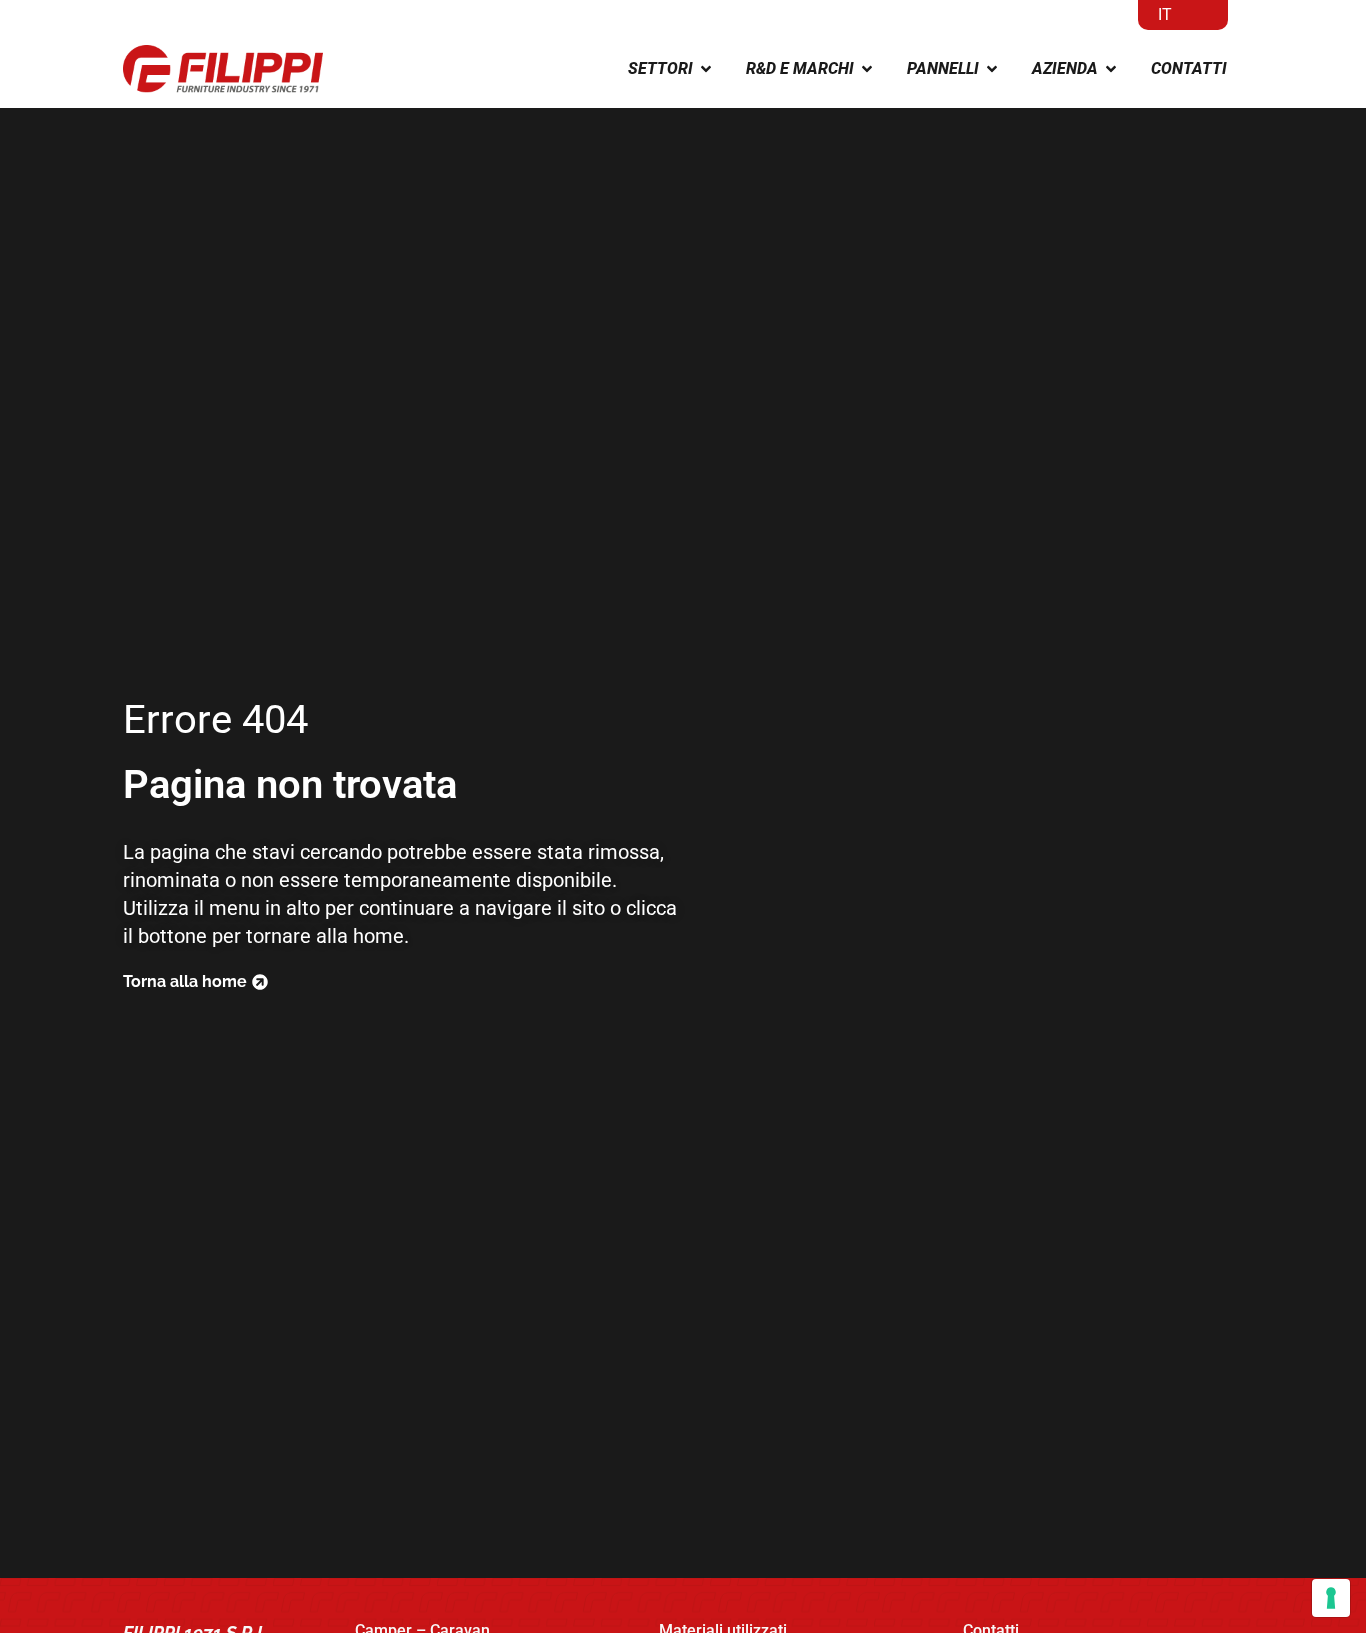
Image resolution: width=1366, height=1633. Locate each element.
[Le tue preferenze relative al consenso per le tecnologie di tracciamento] (1331, 1598)
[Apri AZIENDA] (1111, 69)
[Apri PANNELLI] (992, 69)
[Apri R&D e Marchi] (867, 69)
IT (1165, 14)
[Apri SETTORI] (706, 69)
